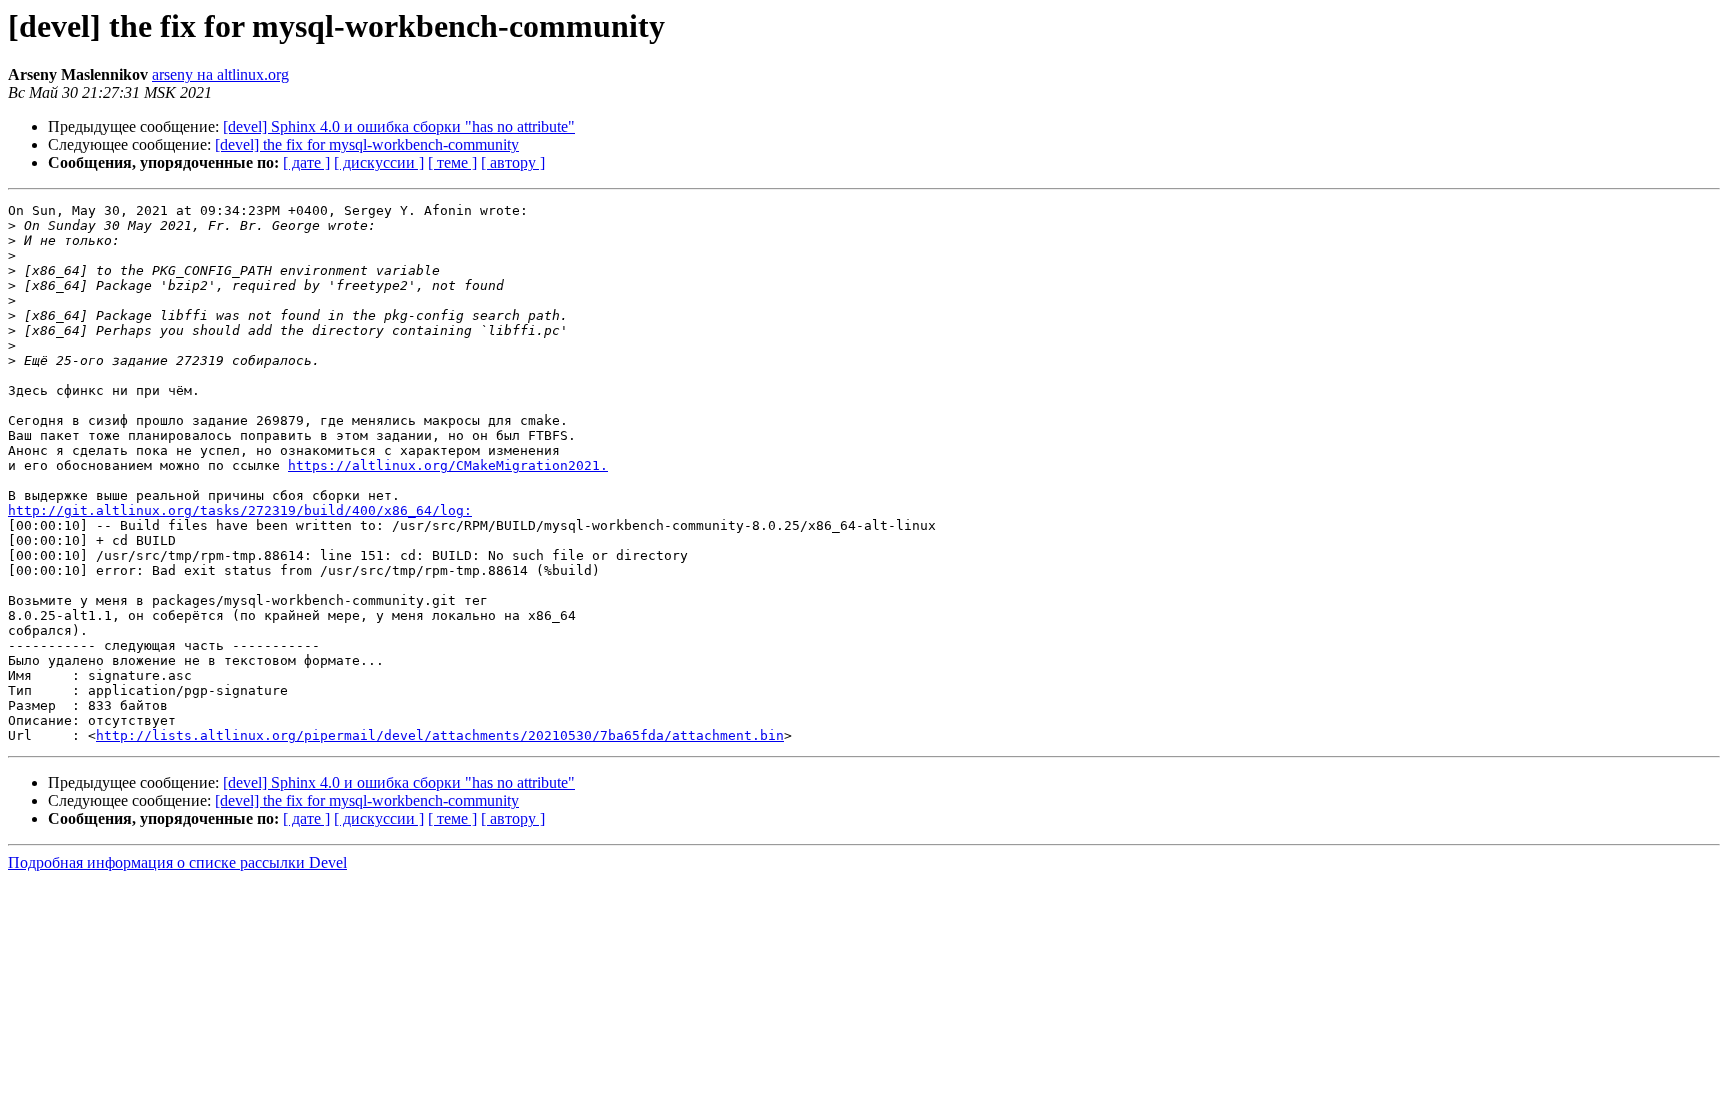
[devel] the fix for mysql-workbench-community (367, 144)
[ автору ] (513, 162)
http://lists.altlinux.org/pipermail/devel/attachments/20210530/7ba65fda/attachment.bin (440, 735)
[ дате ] (306, 162)
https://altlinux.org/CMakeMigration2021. (448, 465)
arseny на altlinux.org (220, 74)
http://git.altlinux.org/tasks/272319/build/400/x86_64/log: (240, 510)
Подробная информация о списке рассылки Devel (177, 862)
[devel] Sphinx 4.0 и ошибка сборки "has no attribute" (399, 126)
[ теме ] (452, 162)
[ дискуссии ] (379, 162)
